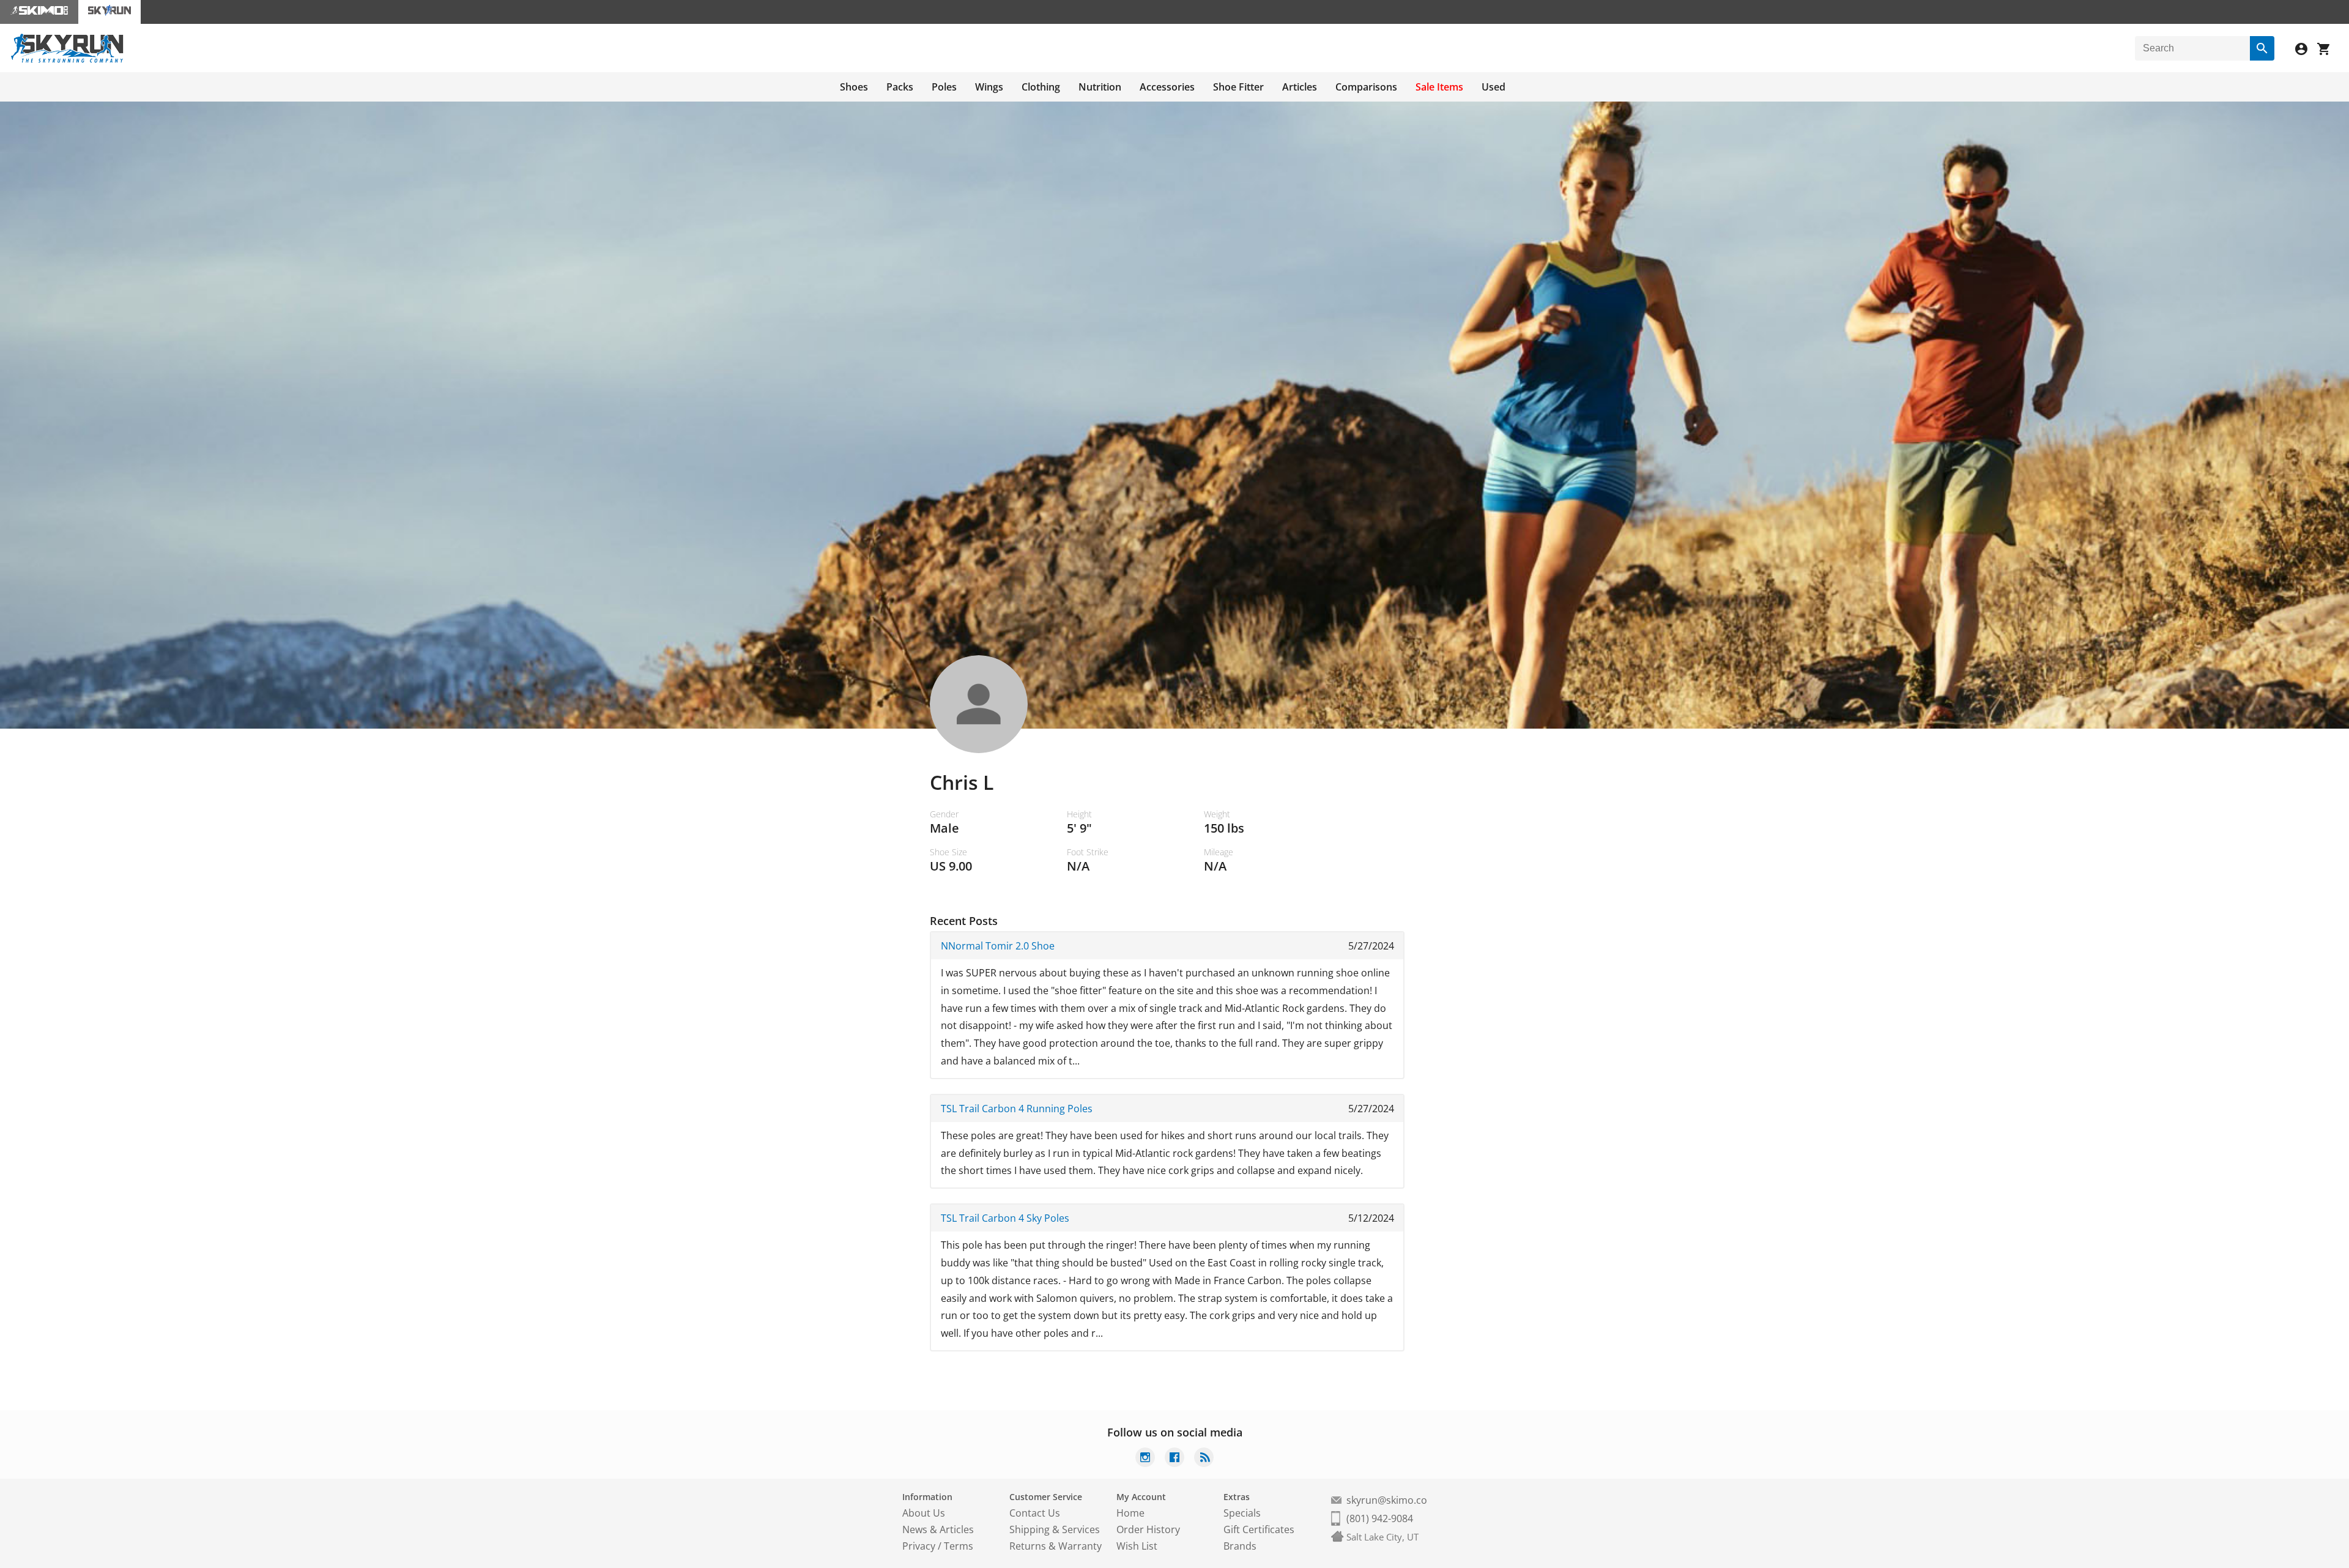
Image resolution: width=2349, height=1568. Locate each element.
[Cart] (2328, 50)
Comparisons (1366, 87)
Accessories (1167, 87)
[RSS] (1204, 1459)
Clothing (1041, 87)
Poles (944, 87)
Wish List (1137, 1546)
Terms (959, 1546)
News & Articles (938, 1529)
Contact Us (1035, 1513)
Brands (1240, 1546)
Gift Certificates (1259, 1529)
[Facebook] (1174, 1459)
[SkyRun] (67, 61)
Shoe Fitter (1238, 87)
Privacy (919, 1546)
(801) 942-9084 (1380, 1518)
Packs (900, 87)
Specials (1242, 1513)
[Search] (2262, 48)
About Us (924, 1513)
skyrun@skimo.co (1387, 1500)
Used (1494, 87)
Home (1130, 1513)
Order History (1148, 1529)
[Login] (2306, 50)
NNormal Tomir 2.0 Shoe (998, 946)
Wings (989, 87)
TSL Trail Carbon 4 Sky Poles (1005, 1218)
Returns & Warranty (1056, 1546)
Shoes (854, 87)
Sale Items (1439, 87)
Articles (1300, 87)
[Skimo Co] (39, 12)
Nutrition (1100, 87)
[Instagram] (1145, 1459)
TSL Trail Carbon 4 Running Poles (1017, 1109)
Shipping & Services (1055, 1529)
